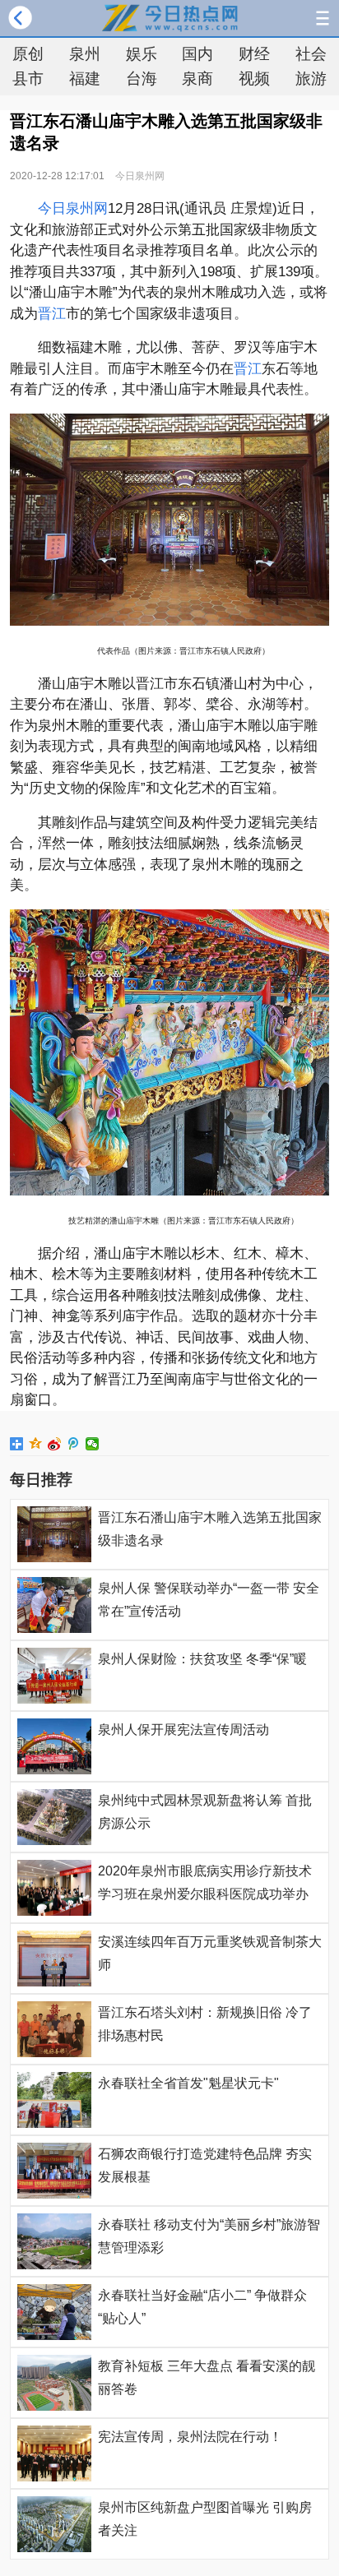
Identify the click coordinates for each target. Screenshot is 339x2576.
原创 (28, 54)
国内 (197, 54)
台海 (142, 79)
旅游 (311, 79)
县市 (28, 79)
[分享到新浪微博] (55, 1444)
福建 (85, 79)
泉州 (85, 54)
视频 (254, 79)
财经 (254, 54)
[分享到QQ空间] (36, 1444)
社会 (311, 54)
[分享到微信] (93, 1444)
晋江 (52, 314)
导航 (323, 18)
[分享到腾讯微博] (74, 1444)
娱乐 (142, 54)
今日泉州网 (140, 176)
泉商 (197, 79)
